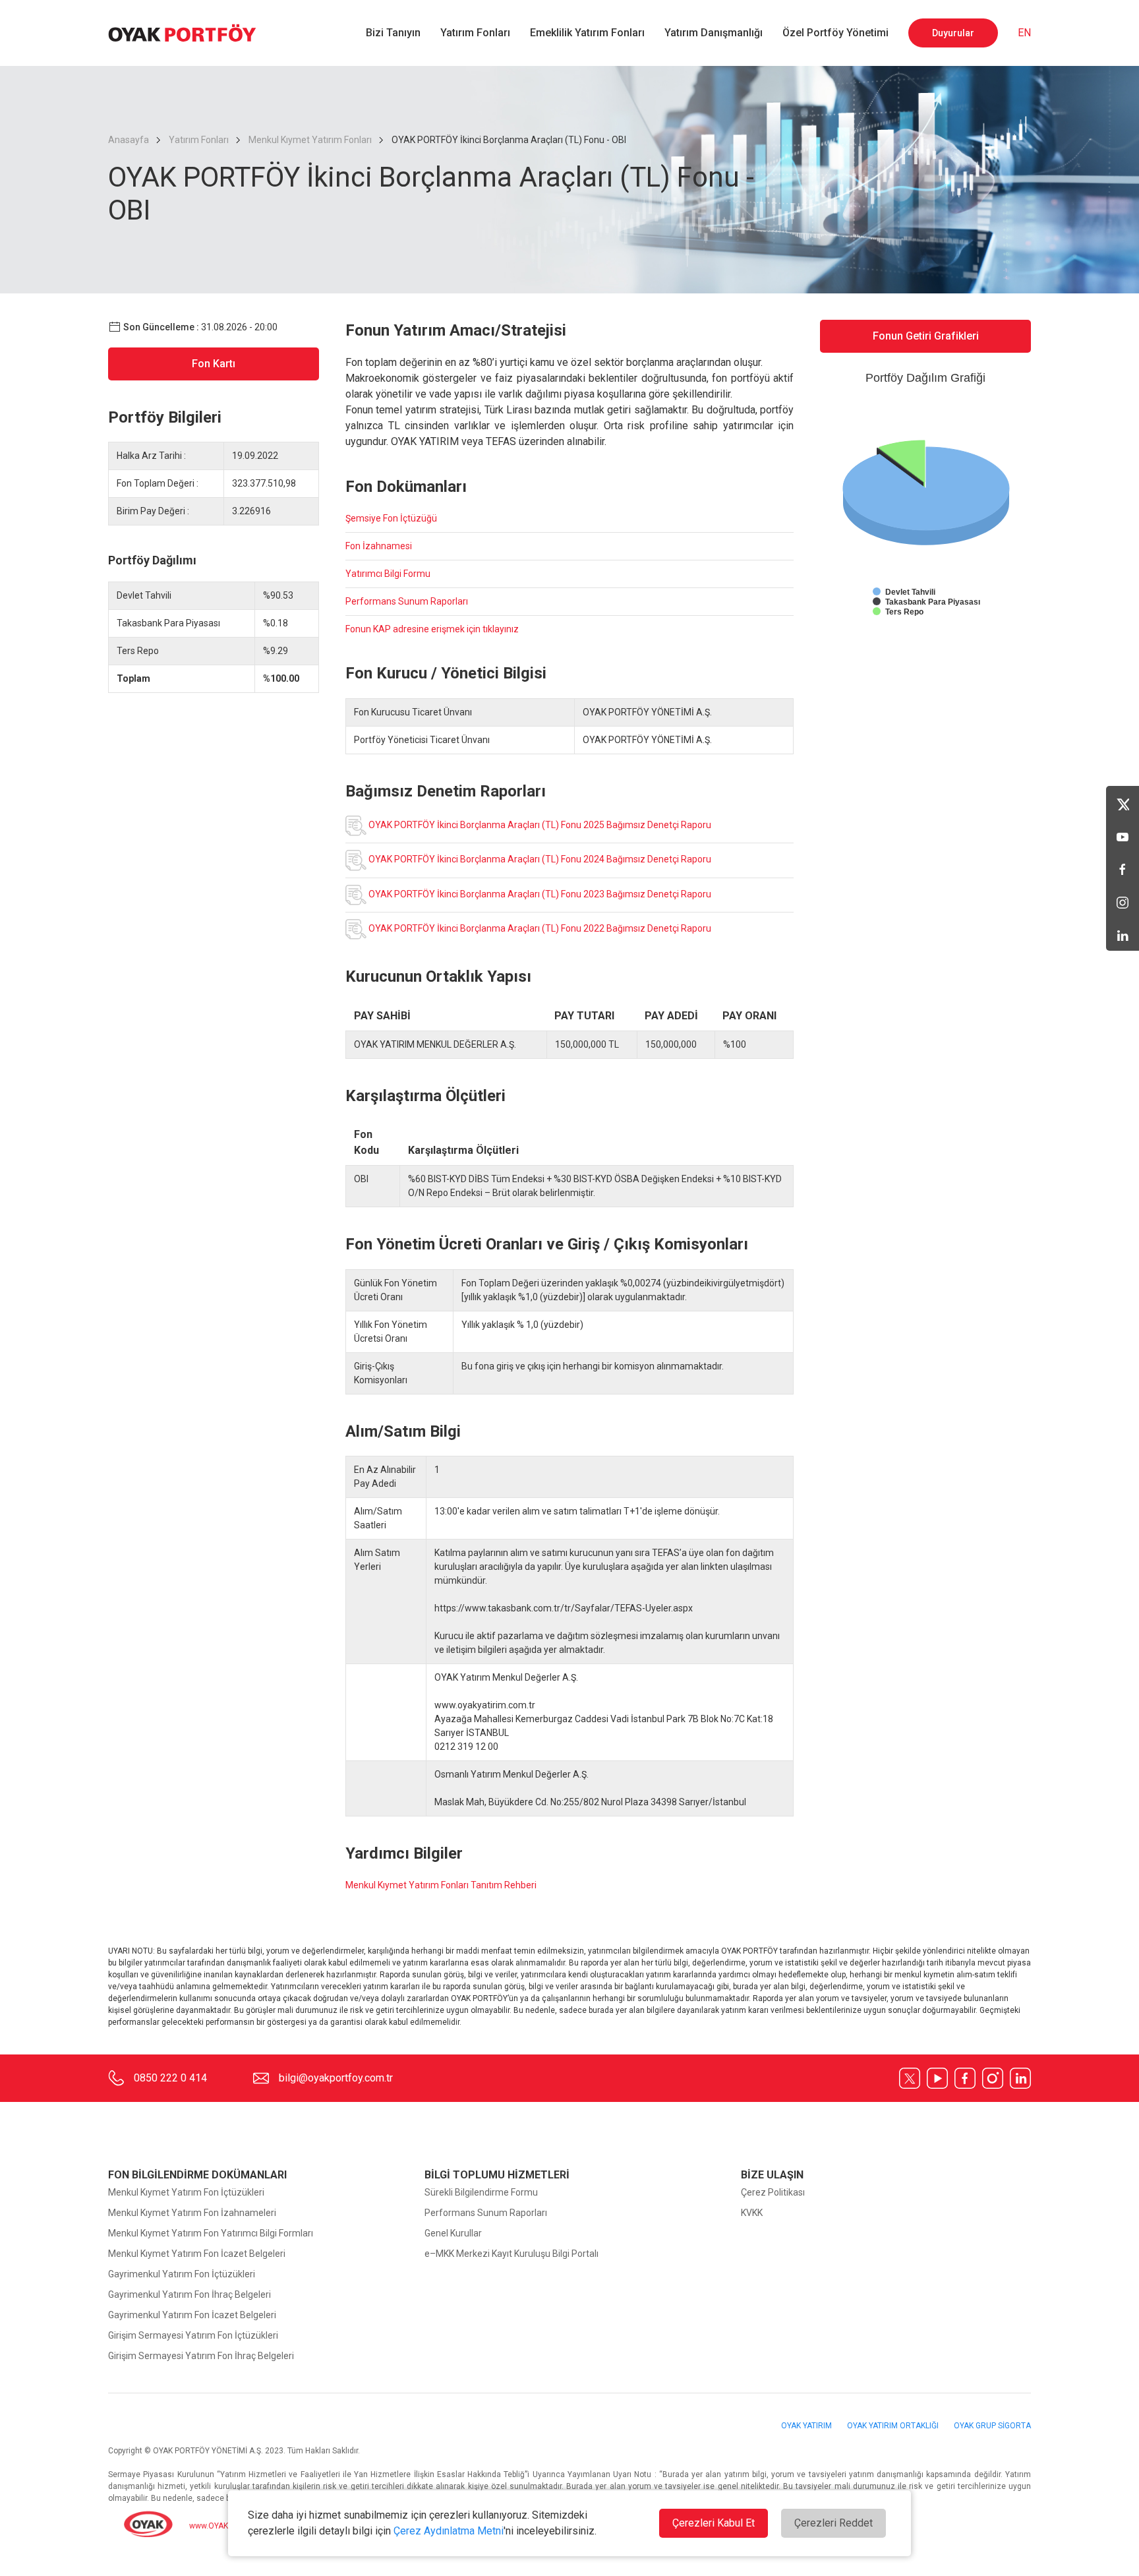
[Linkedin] (1123, 934)
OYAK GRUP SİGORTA (992, 2426)
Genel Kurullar (453, 2233)
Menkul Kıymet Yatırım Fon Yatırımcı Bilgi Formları (211, 2233)
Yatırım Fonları (475, 33)
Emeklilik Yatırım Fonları (587, 33)
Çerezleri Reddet (833, 2523)
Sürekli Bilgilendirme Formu (481, 2192)
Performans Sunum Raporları (407, 601)
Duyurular (953, 33)
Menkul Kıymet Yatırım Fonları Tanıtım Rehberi (441, 1885)
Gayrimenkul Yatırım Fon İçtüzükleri (182, 2274)
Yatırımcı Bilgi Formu (388, 574)
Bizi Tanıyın (393, 33)
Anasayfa (130, 140)
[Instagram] (1123, 901)
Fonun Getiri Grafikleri (926, 336)
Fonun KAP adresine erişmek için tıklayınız (432, 629)
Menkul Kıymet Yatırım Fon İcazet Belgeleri (197, 2254)
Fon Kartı (214, 364)
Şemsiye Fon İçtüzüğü (391, 518)
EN (1024, 33)
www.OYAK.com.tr (220, 2527)
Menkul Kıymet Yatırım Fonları (310, 140)
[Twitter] (1123, 802)
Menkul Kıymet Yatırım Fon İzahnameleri (192, 2213)
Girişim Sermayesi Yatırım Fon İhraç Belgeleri (201, 2356)
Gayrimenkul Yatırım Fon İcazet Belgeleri (192, 2315)
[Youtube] (1123, 835)
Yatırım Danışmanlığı (714, 33)
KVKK (752, 2213)
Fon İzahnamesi (379, 546)
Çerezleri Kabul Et (714, 2523)
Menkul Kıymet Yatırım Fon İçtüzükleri (186, 2192)
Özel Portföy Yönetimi (835, 33)
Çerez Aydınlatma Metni (449, 2531)
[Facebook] (1123, 868)
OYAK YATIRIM (807, 2426)
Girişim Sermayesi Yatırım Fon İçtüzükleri (193, 2335)
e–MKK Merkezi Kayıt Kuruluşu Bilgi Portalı (511, 2254)
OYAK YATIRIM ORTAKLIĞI (894, 2426)
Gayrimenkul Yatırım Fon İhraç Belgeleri (190, 2294)
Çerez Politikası (773, 2192)
